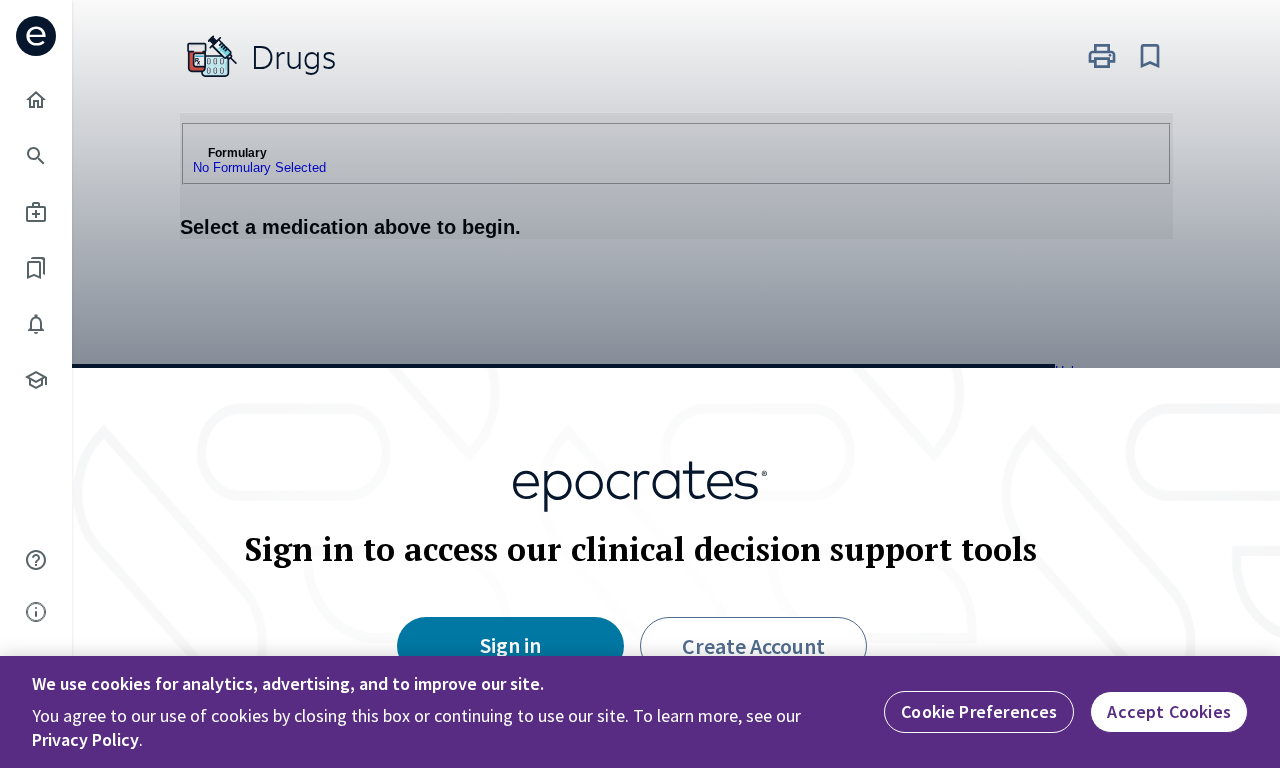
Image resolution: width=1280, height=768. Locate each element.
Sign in (510, 645)
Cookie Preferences (979, 711)
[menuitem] (36, 100)
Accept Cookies (1169, 711)
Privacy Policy (85, 739)
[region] (640, 712)
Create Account (753, 646)
